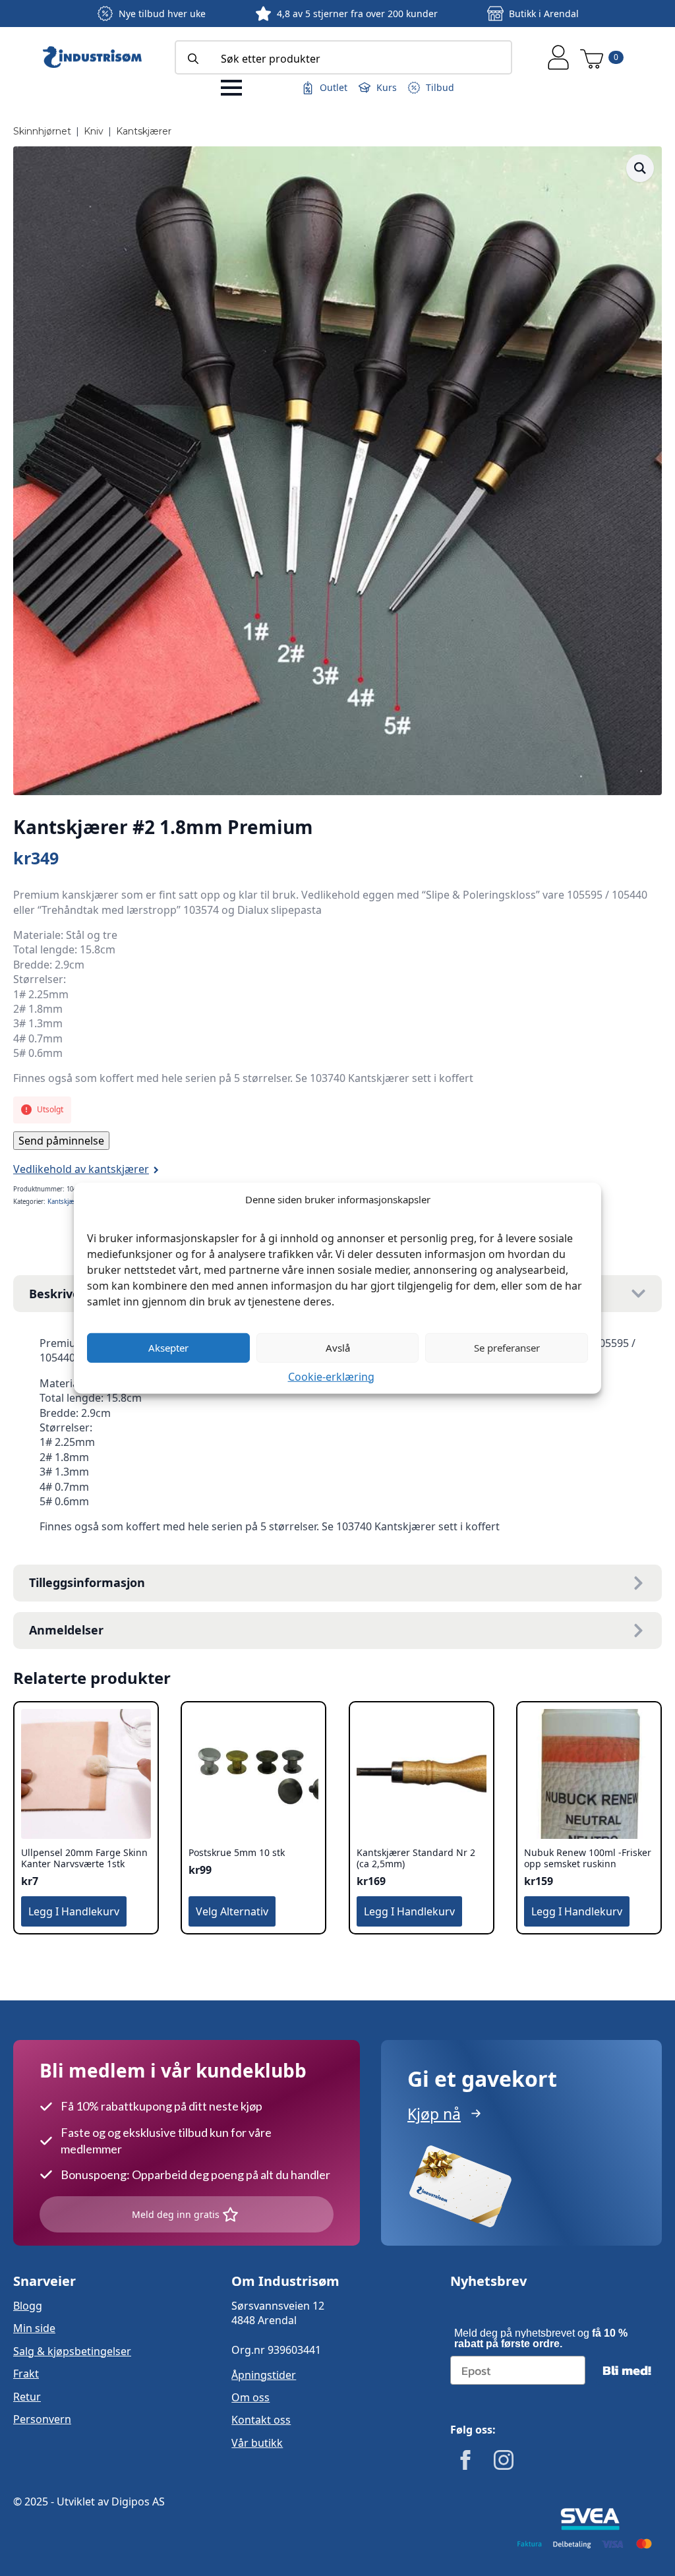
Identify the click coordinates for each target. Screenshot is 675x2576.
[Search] (193, 59)
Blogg (28, 2306)
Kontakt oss (261, 2420)
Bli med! (627, 2370)
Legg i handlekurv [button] (74, 1911)
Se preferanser (507, 1348)
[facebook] (465, 2460)
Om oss (250, 2397)
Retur (27, 2397)
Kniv (94, 131)
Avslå (338, 1348)
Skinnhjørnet (42, 131)
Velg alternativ (232, 1911)
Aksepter (168, 1348)
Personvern (42, 2419)
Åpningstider (264, 2375)
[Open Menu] (231, 88)
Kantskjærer (144, 131)
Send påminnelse (61, 1141)
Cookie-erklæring (331, 1376)
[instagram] (504, 2460)
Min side (34, 2328)
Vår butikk (257, 2443)
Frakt (26, 2374)
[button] (640, 168)
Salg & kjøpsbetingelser (72, 2351)
